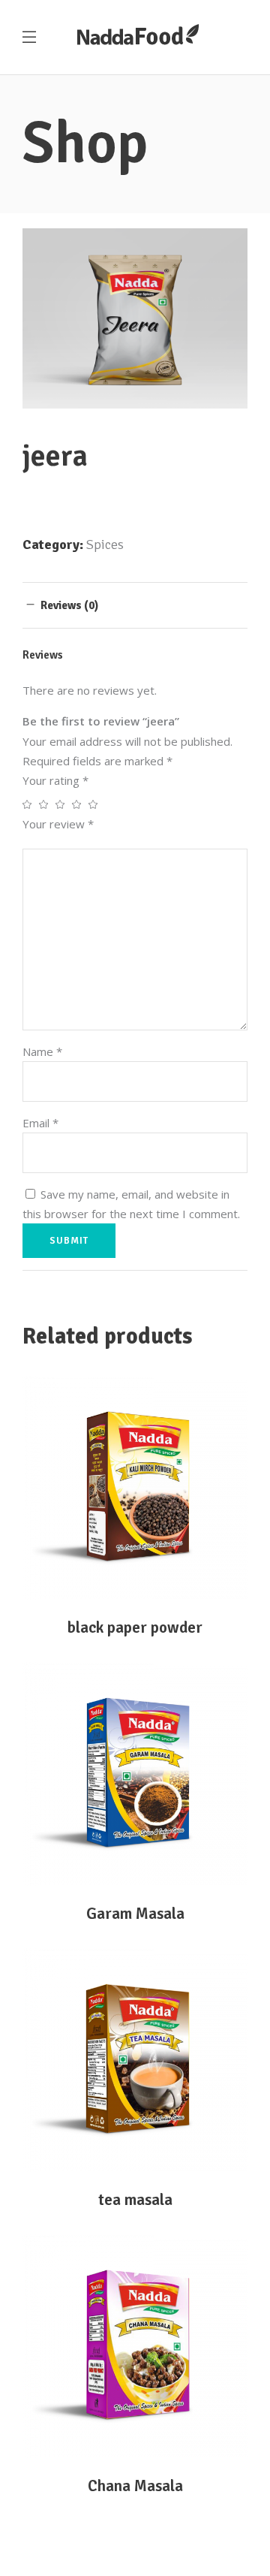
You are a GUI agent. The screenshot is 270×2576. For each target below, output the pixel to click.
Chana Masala (135, 2486)
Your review (58, 824)
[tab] (135, 605)
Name (42, 1051)
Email (40, 1123)
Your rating (55, 780)
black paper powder (135, 1627)
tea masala (135, 2200)
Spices (105, 544)
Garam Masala (135, 1914)
